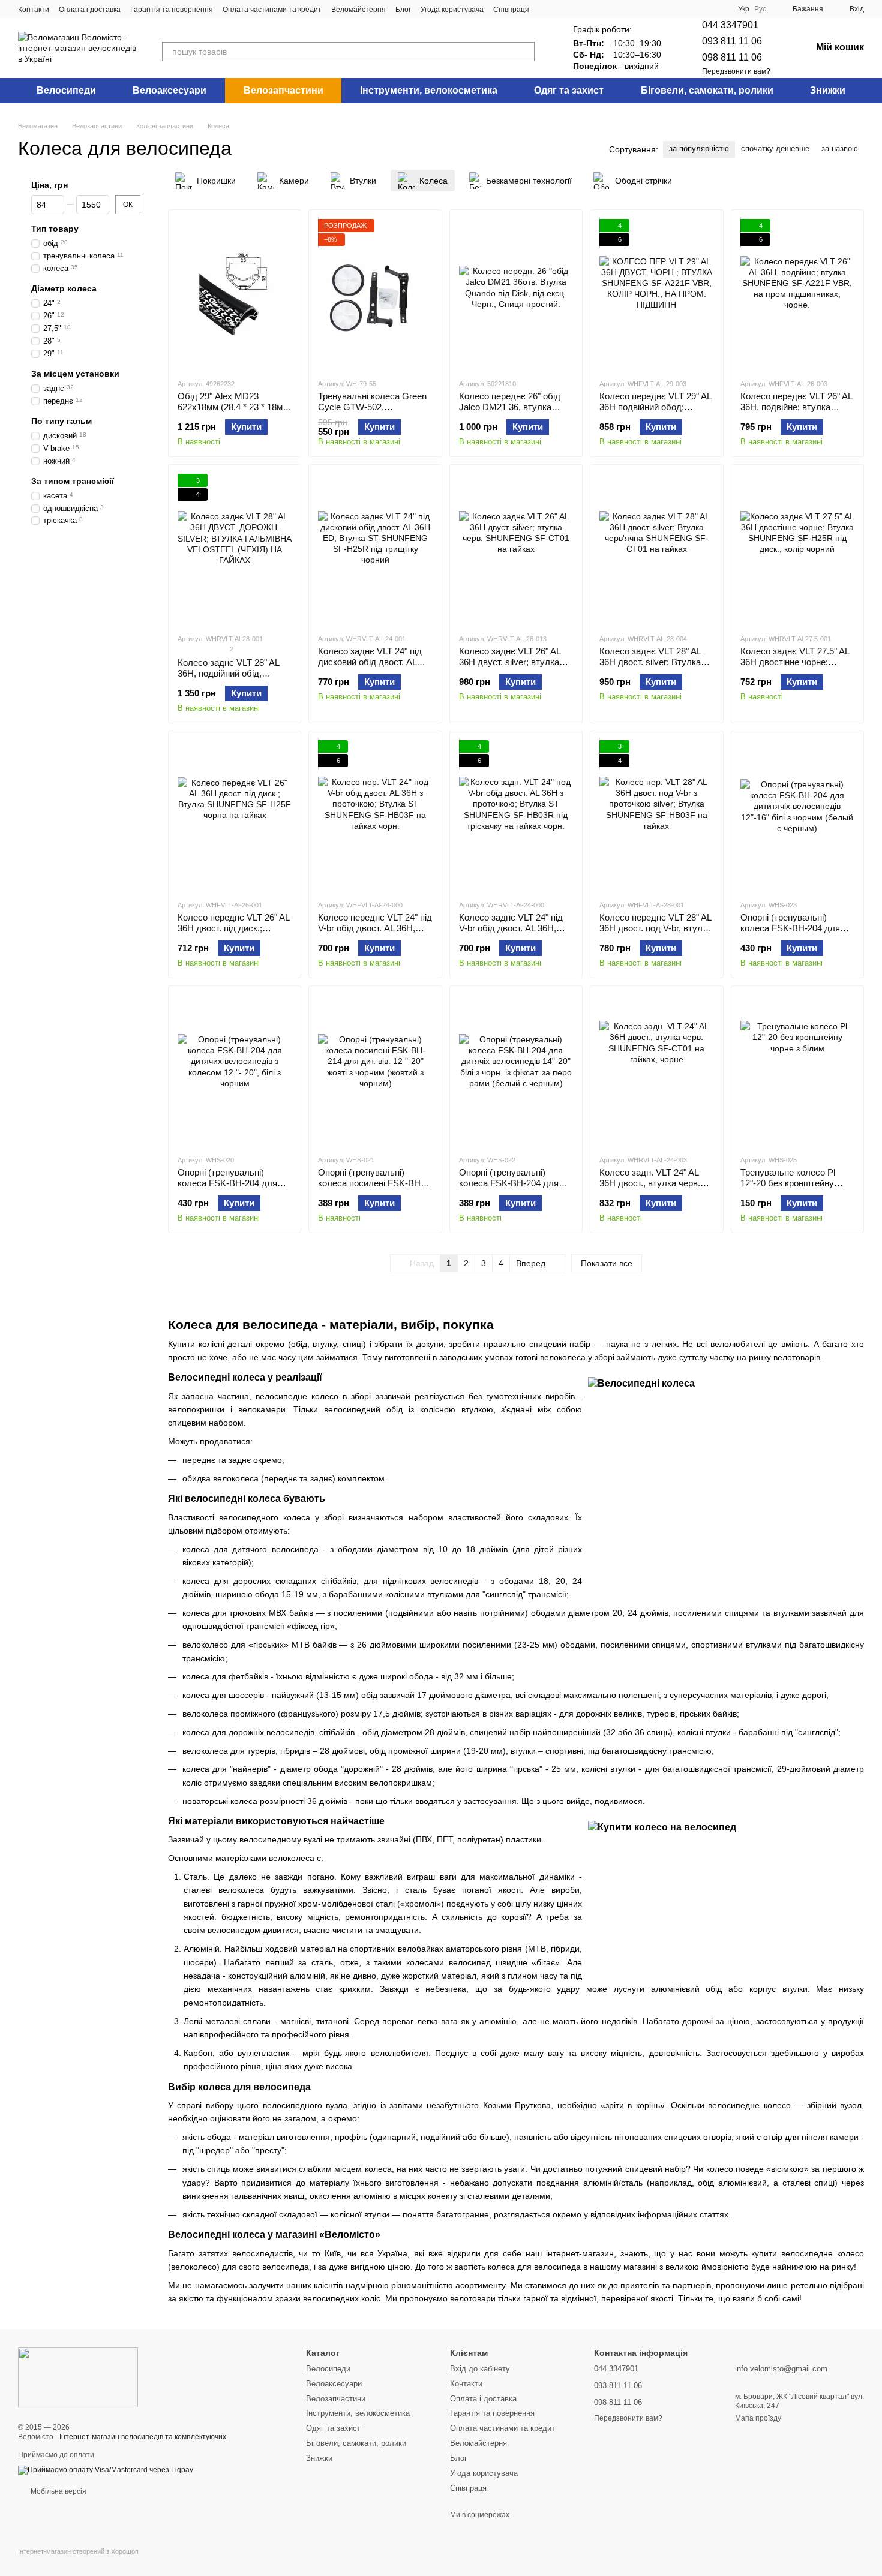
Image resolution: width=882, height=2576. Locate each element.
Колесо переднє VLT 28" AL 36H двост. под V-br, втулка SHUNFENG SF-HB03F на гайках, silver (655, 934)
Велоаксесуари (169, 90)
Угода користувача (452, 10)
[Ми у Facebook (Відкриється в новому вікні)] (546, 9)
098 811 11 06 (732, 57)
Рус (760, 9)
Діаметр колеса (64, 288)
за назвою (840, 148)
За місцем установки (75, 374)
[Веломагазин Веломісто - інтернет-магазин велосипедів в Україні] (78, 2377)
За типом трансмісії (73, 481)
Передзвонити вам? (736, 71)
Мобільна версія (58, 2491)
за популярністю (699, 148)
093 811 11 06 (732, 41)
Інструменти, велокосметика (429, 90)
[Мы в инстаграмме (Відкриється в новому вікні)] (560, 9)
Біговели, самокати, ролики (707, 90)
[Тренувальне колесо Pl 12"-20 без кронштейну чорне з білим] (797, 1070)
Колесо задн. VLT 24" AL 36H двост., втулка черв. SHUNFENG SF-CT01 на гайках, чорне (650, 1188)
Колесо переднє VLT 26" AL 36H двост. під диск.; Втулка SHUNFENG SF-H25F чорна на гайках (233, 934)
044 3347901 (730, 25)
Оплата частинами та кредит (272, 10)
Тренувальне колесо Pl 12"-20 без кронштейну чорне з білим (788, 1183)
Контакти (34, 10)
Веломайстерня (358, 10)
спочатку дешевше (775, 148)
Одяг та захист (569, 90)
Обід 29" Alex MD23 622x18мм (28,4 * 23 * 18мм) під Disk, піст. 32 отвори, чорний (235, 412)
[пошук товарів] (525, 52)
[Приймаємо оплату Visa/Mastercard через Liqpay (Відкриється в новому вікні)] (106, 2470)
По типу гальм (61, 421)
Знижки (828, 90)
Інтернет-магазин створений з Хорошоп (78, 2551)
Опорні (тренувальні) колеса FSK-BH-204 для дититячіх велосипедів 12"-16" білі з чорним (790, 934)
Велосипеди (66, 90)
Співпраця (511, 10)
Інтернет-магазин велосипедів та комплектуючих (143, 2437)
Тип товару (55, 229)
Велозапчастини (283, 90)
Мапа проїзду (758, 2418)
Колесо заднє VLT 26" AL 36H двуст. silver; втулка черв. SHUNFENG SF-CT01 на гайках (516, 667)
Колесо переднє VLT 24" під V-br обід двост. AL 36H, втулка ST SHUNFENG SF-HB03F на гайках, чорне (375, 934)
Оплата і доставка (90, 10)
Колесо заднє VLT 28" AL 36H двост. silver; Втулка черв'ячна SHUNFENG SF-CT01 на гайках (655, 667)
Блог (403, 10)
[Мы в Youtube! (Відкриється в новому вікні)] (575, 9)
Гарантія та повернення (172, 10)
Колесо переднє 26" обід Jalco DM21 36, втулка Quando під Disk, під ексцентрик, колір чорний (511, 412)
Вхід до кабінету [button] (480, 2369)
